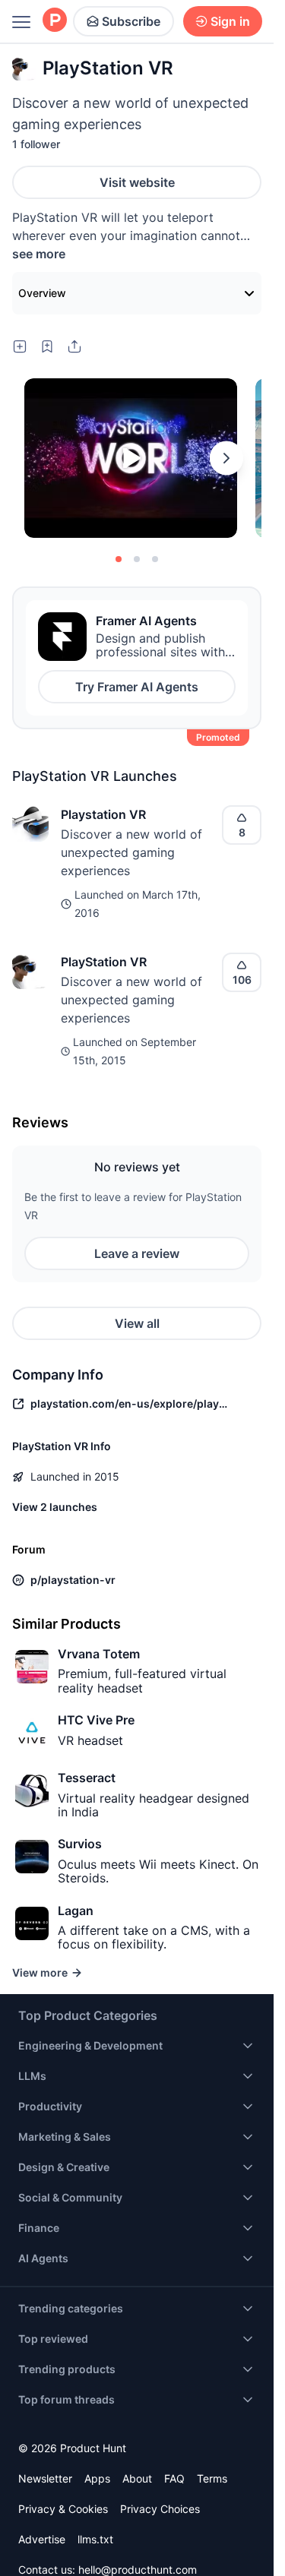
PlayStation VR (104, 962)
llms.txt (95, 2539)
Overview (42, 293)
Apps (97, 2478)
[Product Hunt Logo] (55, 21)
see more (39, 254)
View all (137, 1323)
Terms (212, 2478)
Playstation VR (103, 814)
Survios (80, 1844)
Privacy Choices (160, 2509)
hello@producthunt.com (138, 2570)
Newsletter (45, 2478)
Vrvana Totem (99, 1654)
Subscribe (131, 21)
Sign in (230, 21)
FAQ (174, 2478)
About (137, 2478)
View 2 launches (55, 1507)
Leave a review (137, 1253)
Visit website (137, 182)
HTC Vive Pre (96, 1720)
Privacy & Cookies (63, 2509)
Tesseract (87, 1778)
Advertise (42, 2539)
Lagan (76, 1911)
